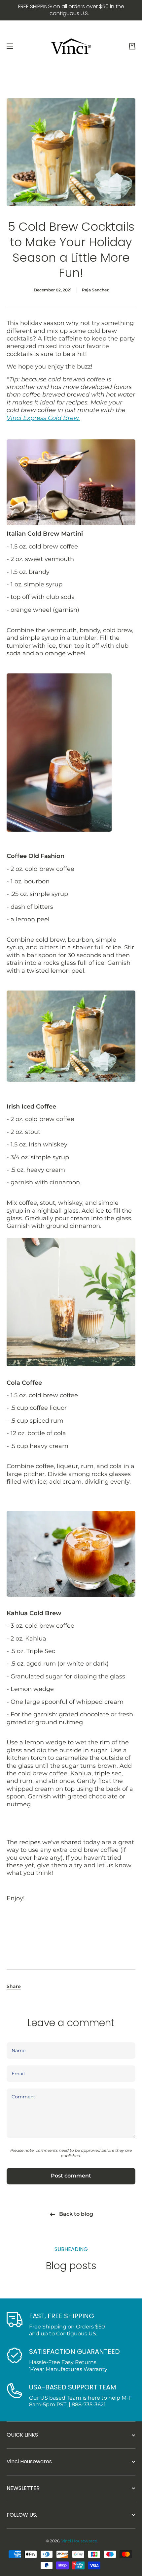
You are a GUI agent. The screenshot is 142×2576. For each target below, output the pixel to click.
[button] (132, 46)
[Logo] (71, 46)
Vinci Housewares (79, 2541)
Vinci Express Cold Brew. (43, 418)
